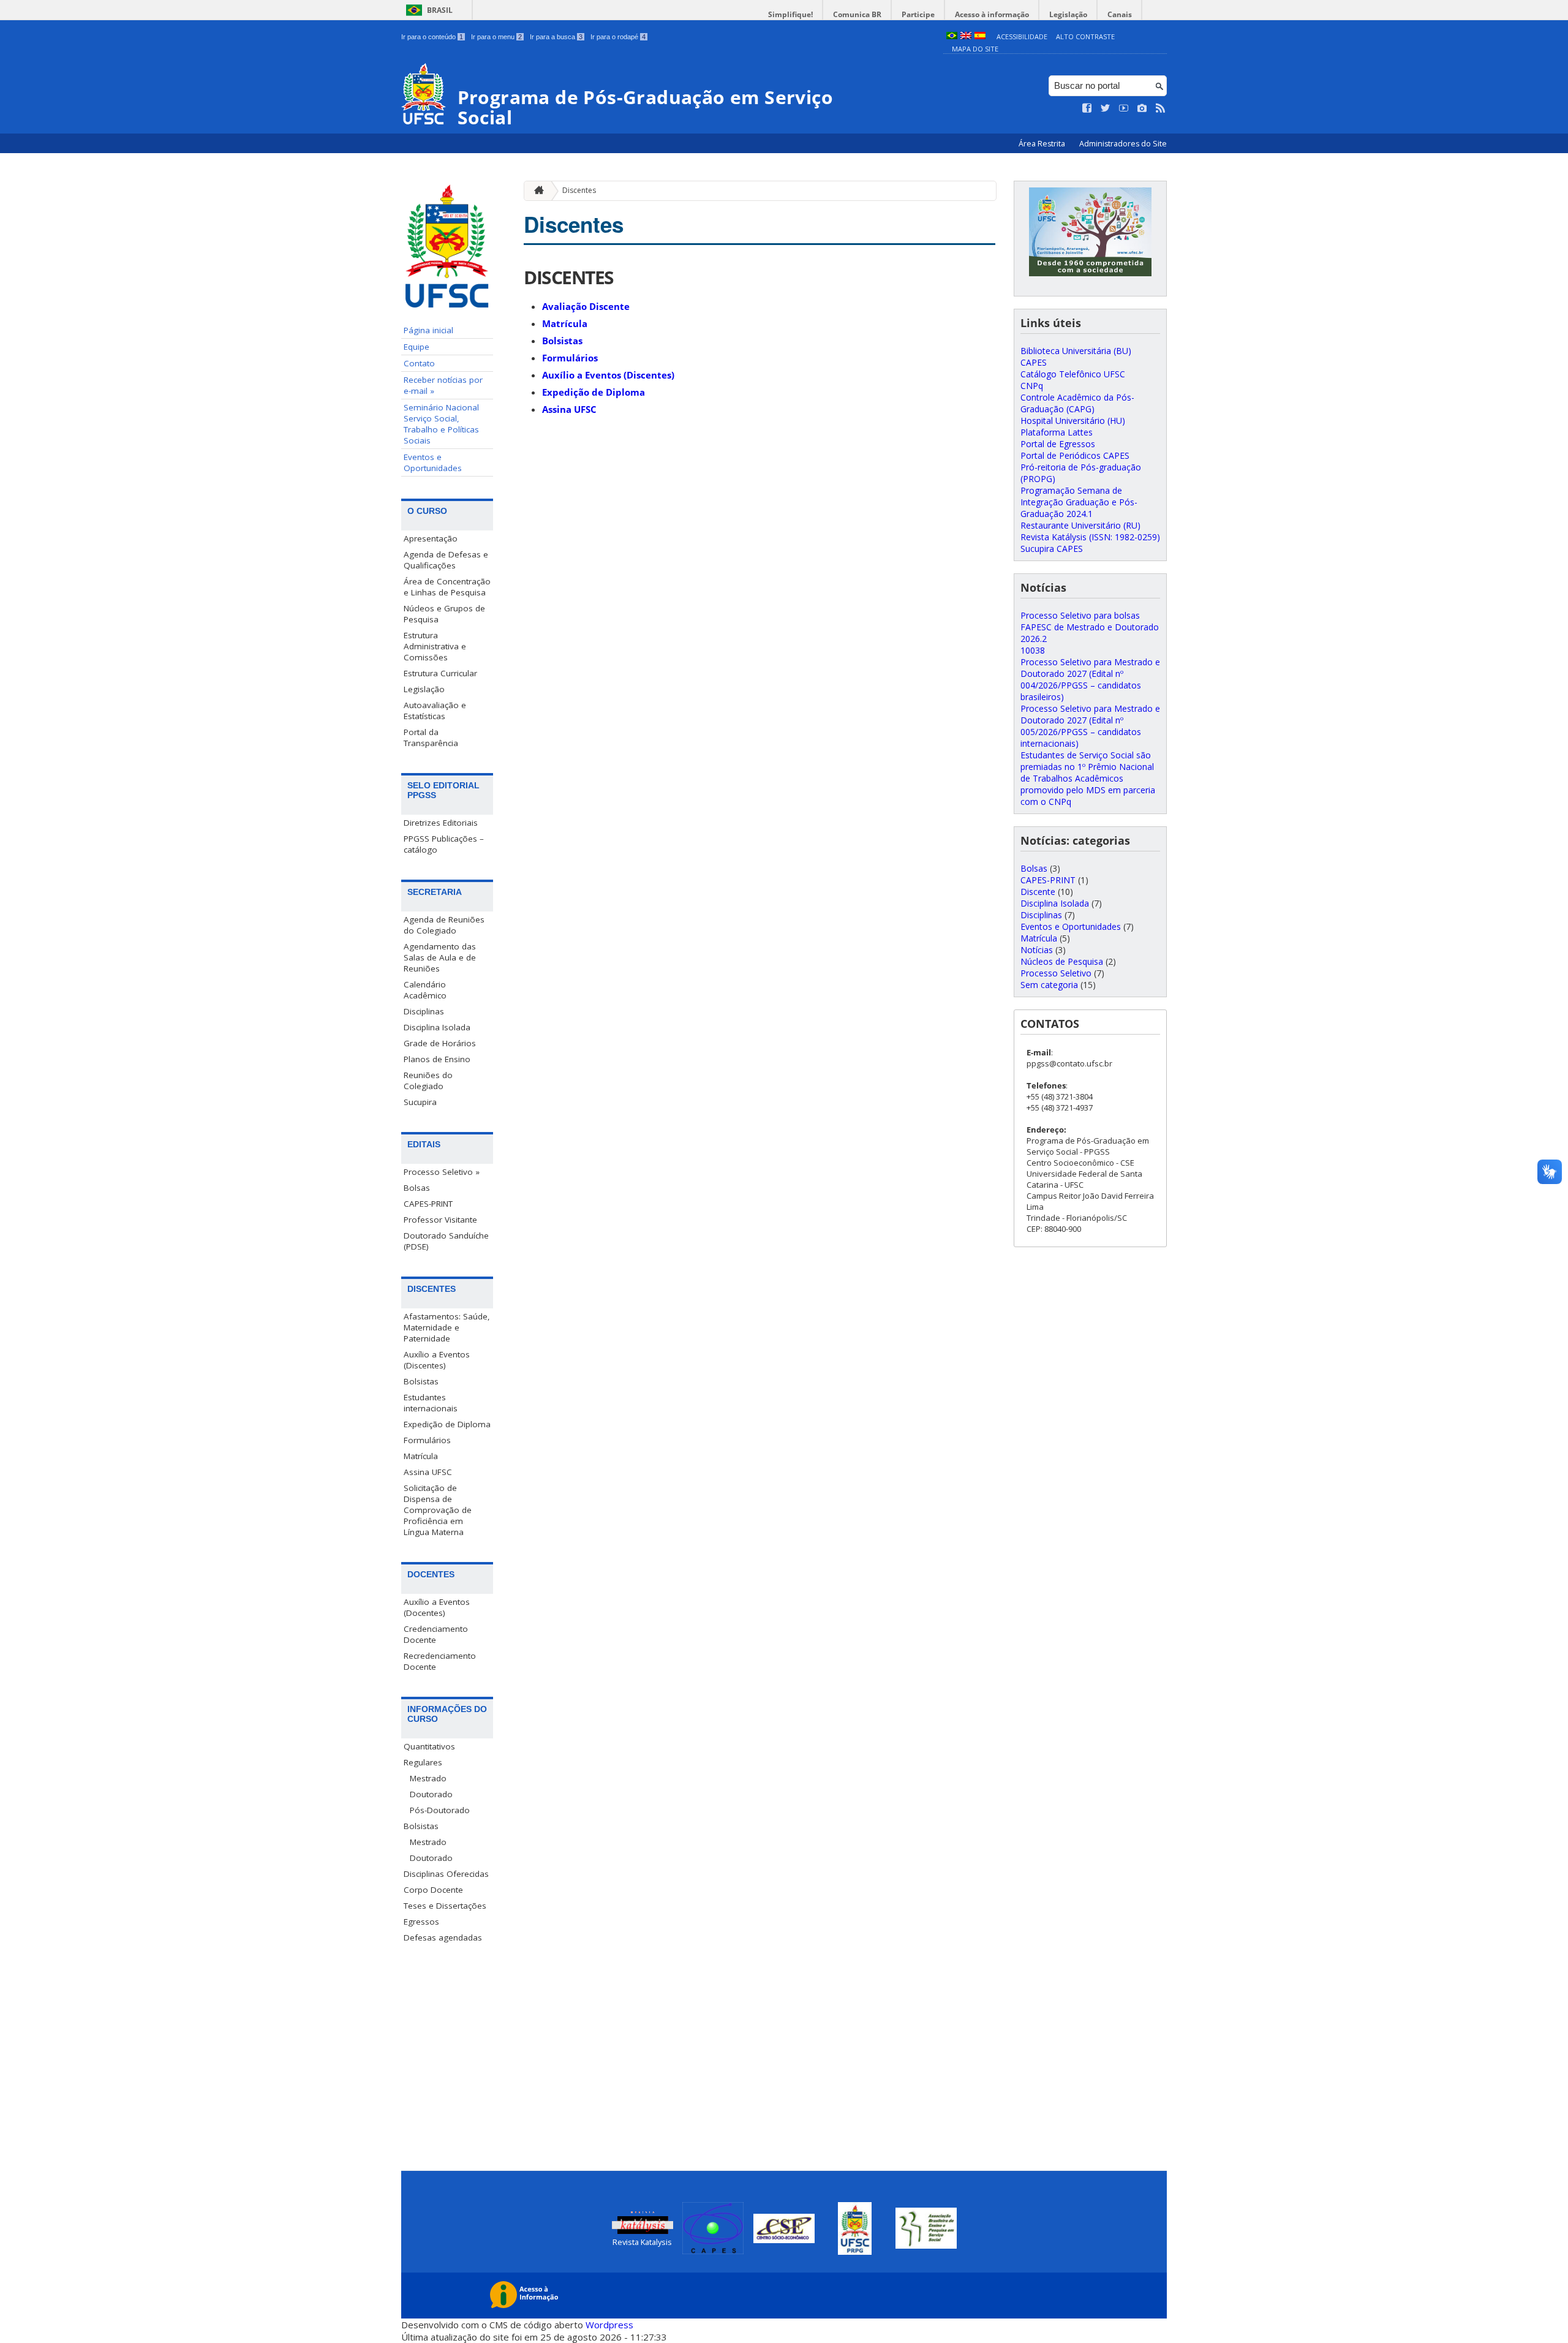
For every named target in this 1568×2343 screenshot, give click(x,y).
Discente (1038, 892)
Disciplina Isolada (437, 1027)
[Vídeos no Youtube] (1124, 108)
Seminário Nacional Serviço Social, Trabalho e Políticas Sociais (441, 424)
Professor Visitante (440, 1220)
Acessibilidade (1022, 36)
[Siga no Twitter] (1106, 108)
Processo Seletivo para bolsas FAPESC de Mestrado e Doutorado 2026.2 (1090, 627)
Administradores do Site (1123, 144)
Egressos (421, 1922)
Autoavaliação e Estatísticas (435, 711)
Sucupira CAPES (1052, 549)
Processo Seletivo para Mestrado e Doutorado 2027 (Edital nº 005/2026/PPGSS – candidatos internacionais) (1090, 726)
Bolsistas (421, 1381)
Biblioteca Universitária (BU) (1076, 351)
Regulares (423, 1762)
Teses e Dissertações (445, 1906)
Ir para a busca (556, 37)
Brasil (440, 10)
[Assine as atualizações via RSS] (1161, 108)
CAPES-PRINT (428, 1204)
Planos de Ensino (437, 1059)
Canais (1120, 14)
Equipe (417, 347)
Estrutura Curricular (440, 673)
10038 (1033, 650)
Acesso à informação (992, 14)
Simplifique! (790, 14)
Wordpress (609, 2325)
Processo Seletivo (1056, 973)
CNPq (1032, 386)
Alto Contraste (1085, 36)
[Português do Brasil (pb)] (952, 36)
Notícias (1037, 950)
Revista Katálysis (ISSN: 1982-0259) (1090, 537)
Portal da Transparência (431, 738)
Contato (419, 363)
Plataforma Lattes (1057, 432)
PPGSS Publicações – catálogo (444, 844)
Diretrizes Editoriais (441, 823)
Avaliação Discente (586, 306)
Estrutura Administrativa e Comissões (435, 646)
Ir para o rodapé (618, 37)
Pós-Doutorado (440, 1810)
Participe (918, 14)
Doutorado (431, 1794)
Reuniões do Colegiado (428, 1081)
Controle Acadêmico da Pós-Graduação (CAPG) (1077, 403)
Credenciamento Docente (436, 1634)
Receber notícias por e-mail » (443, 385)
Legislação (1068, 14)
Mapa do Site (975, 49)
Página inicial (428, 330)
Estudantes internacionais (431, 1403)
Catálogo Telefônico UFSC (1073, 374)
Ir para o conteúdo (432, 37)
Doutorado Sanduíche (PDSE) (446, 1241)
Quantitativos (429, 1746)
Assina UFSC (428, 1472)
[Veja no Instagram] (1142, 108)
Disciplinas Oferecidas (446, 1874)
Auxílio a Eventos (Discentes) (437, 1360)
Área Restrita (1043, 144)
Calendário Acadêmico (425, 990)
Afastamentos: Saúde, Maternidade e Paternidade (447, 1327)
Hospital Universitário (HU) (1073, 421)
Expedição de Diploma (447, 1424)
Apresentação (431, 538)
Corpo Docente (433, 1890)
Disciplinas (424, 1011)
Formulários (427, 1440)
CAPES (1034, 362)
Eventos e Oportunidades (433, 462)
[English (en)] (966, 36)
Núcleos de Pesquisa (1062, 961)
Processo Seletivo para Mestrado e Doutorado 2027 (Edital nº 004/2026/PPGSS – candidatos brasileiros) (1090, 679)
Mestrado (428, 1778)
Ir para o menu (496, 37)
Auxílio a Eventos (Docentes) (437, 1607)
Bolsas (417, 1188)
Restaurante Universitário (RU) (1080, 525)
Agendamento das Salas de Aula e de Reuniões (440, 957)
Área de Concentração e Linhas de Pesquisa (447, 587)
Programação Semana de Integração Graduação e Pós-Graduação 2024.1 (1079, 502)
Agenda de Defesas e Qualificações (446, 560)
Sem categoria (1049, 985)
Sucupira (420, 1102)
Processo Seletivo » (442, 1172)
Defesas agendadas (443, 1937)
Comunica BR (857, 14)
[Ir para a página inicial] (536, 191)
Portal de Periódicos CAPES (1075, 455)
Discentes (579, 190)
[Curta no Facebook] (1087, 108)
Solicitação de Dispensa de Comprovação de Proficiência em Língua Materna (438, 1510)
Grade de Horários (440, 1043)
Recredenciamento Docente (440, 1661)
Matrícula (421, 1456)
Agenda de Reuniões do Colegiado (444, 925)
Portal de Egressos (1058, 444)
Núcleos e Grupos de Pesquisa (444, 614)
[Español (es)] (980, 36)
